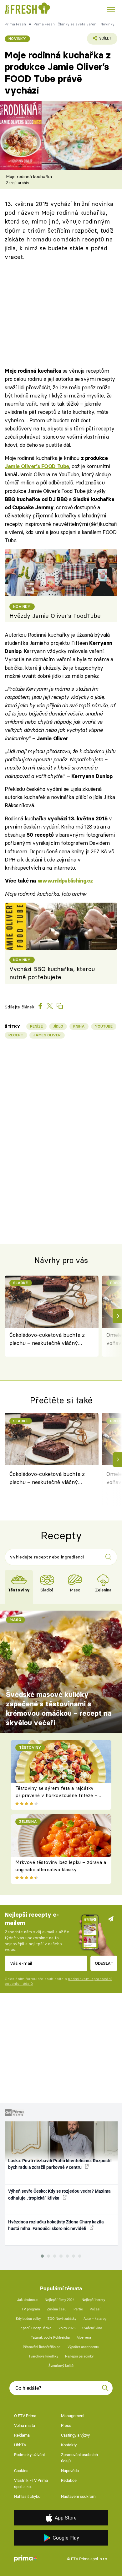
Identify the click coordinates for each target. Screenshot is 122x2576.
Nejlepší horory (93, 2300)
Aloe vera (84, 2338)
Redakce (69, 2480)
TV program (31, 2309)
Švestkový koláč (61, 2366)
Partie (78, 2309)
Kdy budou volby (28, 2319)
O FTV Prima (25, 2416)
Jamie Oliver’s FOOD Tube (37, 466)
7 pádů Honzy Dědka (36, 2328)
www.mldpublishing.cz (65, 881)
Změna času (57, 2309)
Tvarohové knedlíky (43, 2356)
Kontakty (69, 2445)
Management (73, 2416)
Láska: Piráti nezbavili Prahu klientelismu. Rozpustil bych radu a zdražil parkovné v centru (60, 2164)
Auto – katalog (95, 2319)
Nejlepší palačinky (79, 2356)
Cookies (21, 2471)
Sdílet (99, 40)
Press (66, 2425)
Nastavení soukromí (79, 2496)
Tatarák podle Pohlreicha (50, 2338)
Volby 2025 (67, 2328)
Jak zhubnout (28, 2300)
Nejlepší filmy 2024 (60, 2300)
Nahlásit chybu (27, 2496)
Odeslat (104, 1963)
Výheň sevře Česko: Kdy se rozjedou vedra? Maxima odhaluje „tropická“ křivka (59, 2194)
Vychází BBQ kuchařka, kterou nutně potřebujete (52, 973)
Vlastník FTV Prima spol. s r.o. (31, 2484)
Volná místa (25, 2425)
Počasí (95, 2309)
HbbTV (20, 2445)
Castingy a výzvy (75, 2435)
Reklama (22, 2435)
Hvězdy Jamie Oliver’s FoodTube (55, 616)
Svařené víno (92, 2328)
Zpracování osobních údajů (79, 2458)
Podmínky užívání (29, 2455)
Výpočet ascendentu (83, 2347)
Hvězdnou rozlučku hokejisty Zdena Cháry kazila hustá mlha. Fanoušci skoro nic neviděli (56, 2225)
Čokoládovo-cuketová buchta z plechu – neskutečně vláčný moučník (47, 1339)
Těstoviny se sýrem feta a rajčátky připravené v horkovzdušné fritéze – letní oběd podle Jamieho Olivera (56, 1795)
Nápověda (70, 2471)
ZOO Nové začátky (62, 2319)
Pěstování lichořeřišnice (42, 2347)
